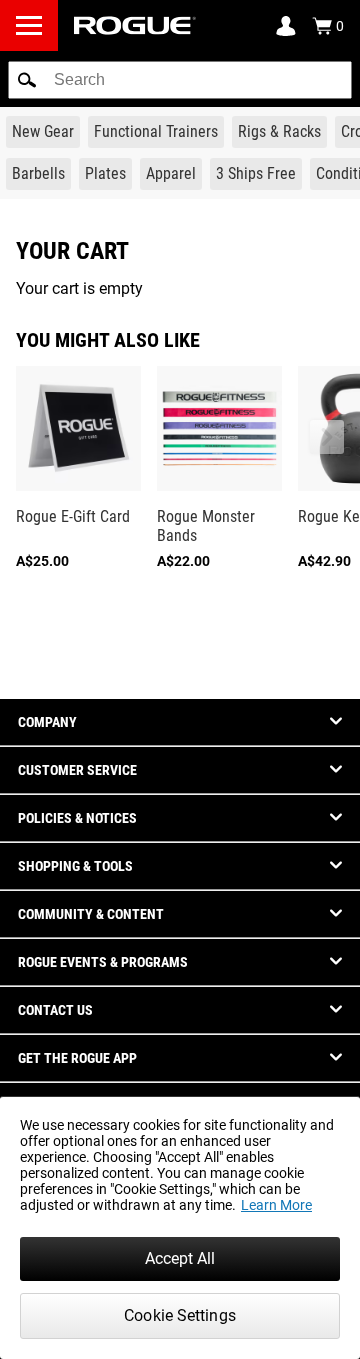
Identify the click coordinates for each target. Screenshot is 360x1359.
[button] (27, 80)
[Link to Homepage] (135, 25)
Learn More (276, 1205)
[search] (180, 80)
